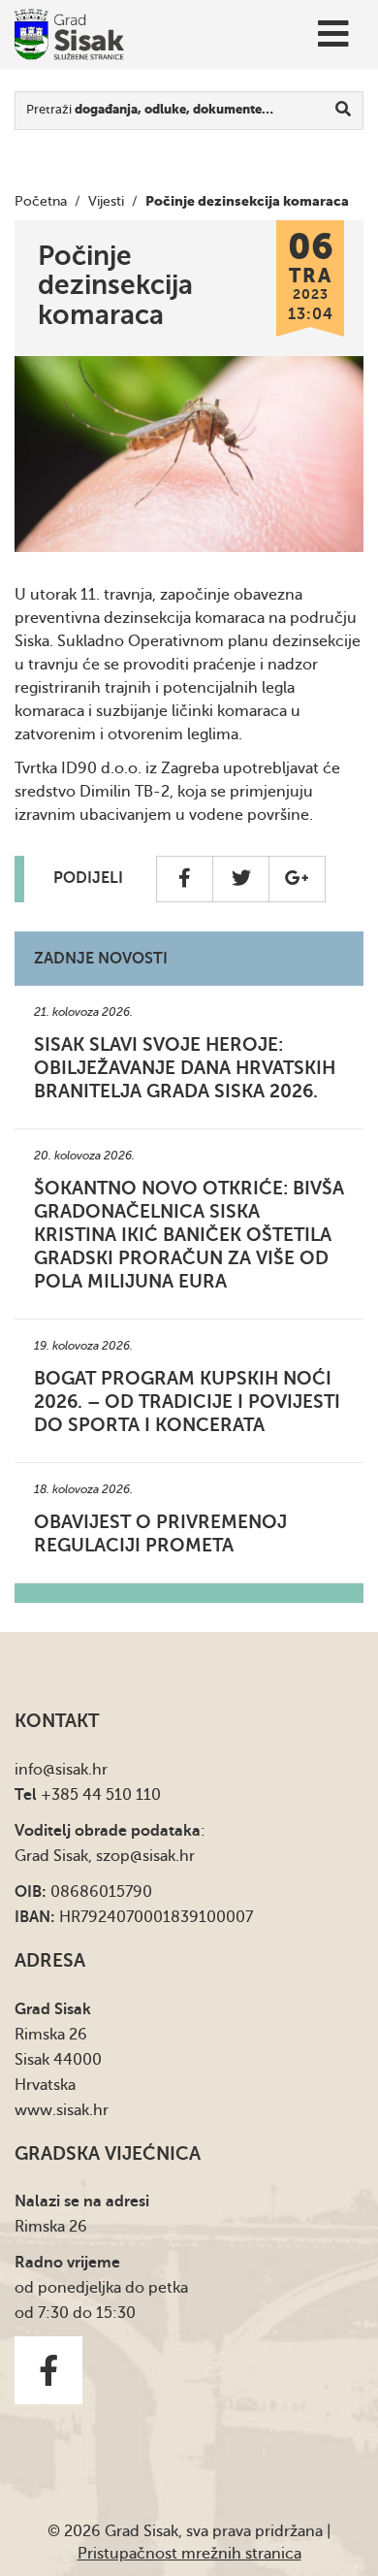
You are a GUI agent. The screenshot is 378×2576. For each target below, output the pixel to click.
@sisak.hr (75, 1770)
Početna (41, 201)
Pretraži (150, 109)
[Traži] (344, 111)
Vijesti (106, 201)
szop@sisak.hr (145, 1856)
